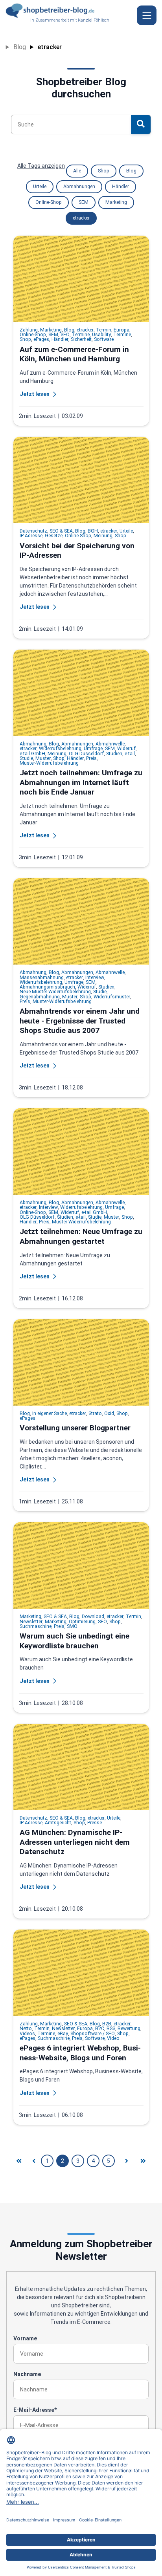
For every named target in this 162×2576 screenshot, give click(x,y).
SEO (65, 335)
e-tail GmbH (32, 754)
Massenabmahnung (42, 978)
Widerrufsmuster (112, 997)
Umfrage (93, 749)
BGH (93, 531)
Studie (26, 758)
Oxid (109, 1413)
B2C (100, 2029)
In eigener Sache (50, 1413)
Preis (91, 758)
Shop (104, 171)
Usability (101, 335)
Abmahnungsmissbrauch (47, 987)
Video (113, 2038)
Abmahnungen (79, 187)
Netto (26, 2029)
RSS (111, 2029)
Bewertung (129, 2029)
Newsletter (31, 1622)
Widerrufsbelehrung (60, 749)
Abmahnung (33, 744)
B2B (107, 2024)
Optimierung (82, 1622)
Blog (20, 47)
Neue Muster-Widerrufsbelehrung (55, 992)
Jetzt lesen (35, 394)
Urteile (40, 187)
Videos (27, 2034)
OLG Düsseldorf (86, 754)
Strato (95, 1413)
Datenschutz (33, 531)
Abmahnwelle (110, 744)
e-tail (130, 754)
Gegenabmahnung (40, 997)
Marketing (116, 202)
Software (104, 339)
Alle (77, 171)
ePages (41, 339)
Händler (121, 187)
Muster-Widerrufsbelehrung (49, 763)
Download (93, 1617)
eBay (63, 2034)
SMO (72, 1626)
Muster (43, 758)
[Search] (141, 124)
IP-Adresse (31, 536)
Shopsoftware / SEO (93, 2034)
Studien (114, 754)
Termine (81, 335)
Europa (121, 330)
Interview (95, 978)
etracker (50, 47)
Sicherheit (81, 339)
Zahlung (29, 330)
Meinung (103, 536)
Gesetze (54, 536)
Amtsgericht (58, 1823)
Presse (95, 1823)
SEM (84, 202)
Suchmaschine (36, 1626)
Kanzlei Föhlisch (94, 20)
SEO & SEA (61, 531)
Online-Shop (49, 202)
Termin (104, 330)
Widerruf (126, 749)
